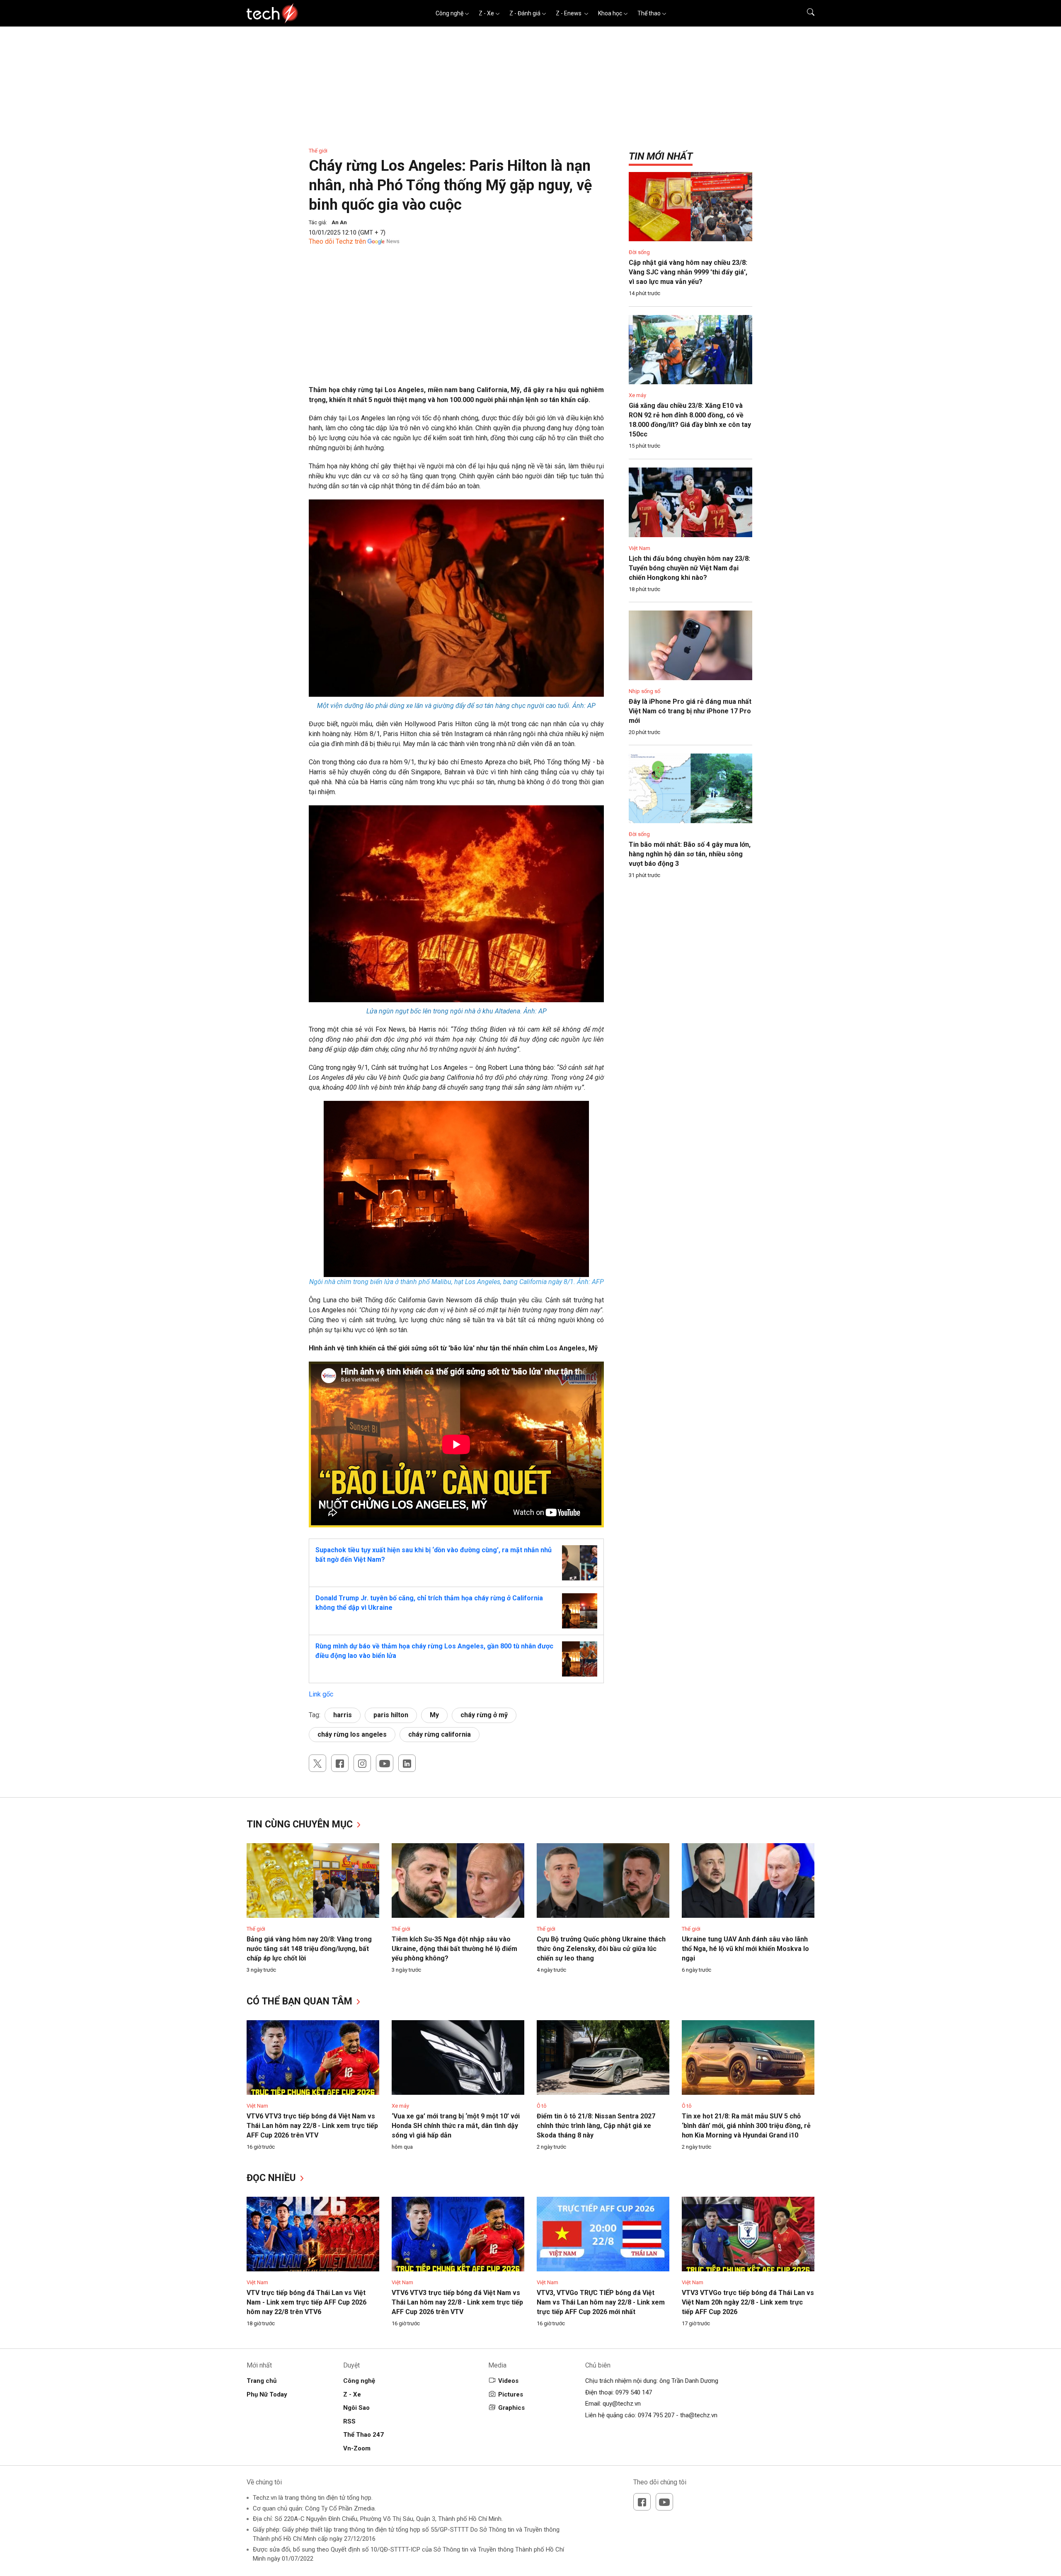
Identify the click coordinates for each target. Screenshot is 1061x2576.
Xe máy (637, 395)
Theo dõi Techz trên (337, 241)
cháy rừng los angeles (352, 1734)
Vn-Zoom (357, 2448)
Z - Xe (486, 13)
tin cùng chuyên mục (301, 1824)
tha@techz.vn (699, 2415)
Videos (508, 2381)
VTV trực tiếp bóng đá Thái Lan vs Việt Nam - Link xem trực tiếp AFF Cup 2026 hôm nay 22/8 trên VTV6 (306, 2302)
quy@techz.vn (622, 2404)
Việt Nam (640, 548)
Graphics (511, 2408)
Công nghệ (449, 13)
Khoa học (610, 13)
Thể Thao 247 (363, 2435)
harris (343, 1715)
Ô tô (542, 2106)
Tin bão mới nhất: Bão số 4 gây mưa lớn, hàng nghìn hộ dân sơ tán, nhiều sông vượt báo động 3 (690, 854)
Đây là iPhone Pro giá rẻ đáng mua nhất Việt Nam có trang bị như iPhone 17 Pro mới (690, 711)
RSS (349, 2421)
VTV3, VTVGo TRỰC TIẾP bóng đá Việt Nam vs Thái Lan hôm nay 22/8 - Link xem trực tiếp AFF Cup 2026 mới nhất (601, 2302)
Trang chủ (262, 2381)
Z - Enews (569, 13)
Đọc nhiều (273, 2178)
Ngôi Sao (356, 2408)
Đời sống (639, 252)
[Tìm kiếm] (805, 13)
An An (339, 222)
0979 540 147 (634, 2392)
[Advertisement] (456, 327)
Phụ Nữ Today (267, 2394)
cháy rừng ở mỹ (484, 1715)
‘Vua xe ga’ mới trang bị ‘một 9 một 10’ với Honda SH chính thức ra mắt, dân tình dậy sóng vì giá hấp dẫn (456, 2126)
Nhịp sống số (644, 691)
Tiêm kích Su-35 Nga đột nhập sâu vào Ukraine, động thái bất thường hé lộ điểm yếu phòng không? (454, 1949)
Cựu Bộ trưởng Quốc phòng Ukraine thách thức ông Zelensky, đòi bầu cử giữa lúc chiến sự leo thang (601, 1949)
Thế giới (318, 151)
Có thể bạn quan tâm (301, 2001)
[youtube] (385, 1763)
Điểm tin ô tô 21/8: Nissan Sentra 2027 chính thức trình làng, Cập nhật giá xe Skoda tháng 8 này (596, 2126)
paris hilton (391, 1715)
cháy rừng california (440, 1734)
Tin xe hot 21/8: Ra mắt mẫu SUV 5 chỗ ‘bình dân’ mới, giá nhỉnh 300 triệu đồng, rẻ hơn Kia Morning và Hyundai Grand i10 (746, 2126)
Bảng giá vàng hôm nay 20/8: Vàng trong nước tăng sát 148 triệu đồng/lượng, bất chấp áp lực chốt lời (309, 1949)
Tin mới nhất (661, 156)
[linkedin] (407, 1763)
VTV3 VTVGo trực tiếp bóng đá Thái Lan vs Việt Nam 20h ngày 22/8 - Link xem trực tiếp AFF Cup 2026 (748, 2302)
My (434, 1715)
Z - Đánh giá (525, 13)
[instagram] (362, 1763)
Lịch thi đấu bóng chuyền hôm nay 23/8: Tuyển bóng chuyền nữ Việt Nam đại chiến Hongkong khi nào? (689, 568)
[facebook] (340, 1763)
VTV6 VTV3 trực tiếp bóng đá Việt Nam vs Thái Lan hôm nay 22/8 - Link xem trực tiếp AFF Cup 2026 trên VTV (312, 2126)
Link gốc (321, 1694)
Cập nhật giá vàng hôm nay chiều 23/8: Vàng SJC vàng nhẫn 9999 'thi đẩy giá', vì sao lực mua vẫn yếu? (688, 272)
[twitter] (317, 1763)
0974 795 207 (656, 2415)
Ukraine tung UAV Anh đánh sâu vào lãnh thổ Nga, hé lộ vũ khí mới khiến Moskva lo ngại (745, 1949)
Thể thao (649, 13)
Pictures (511, 2394)
